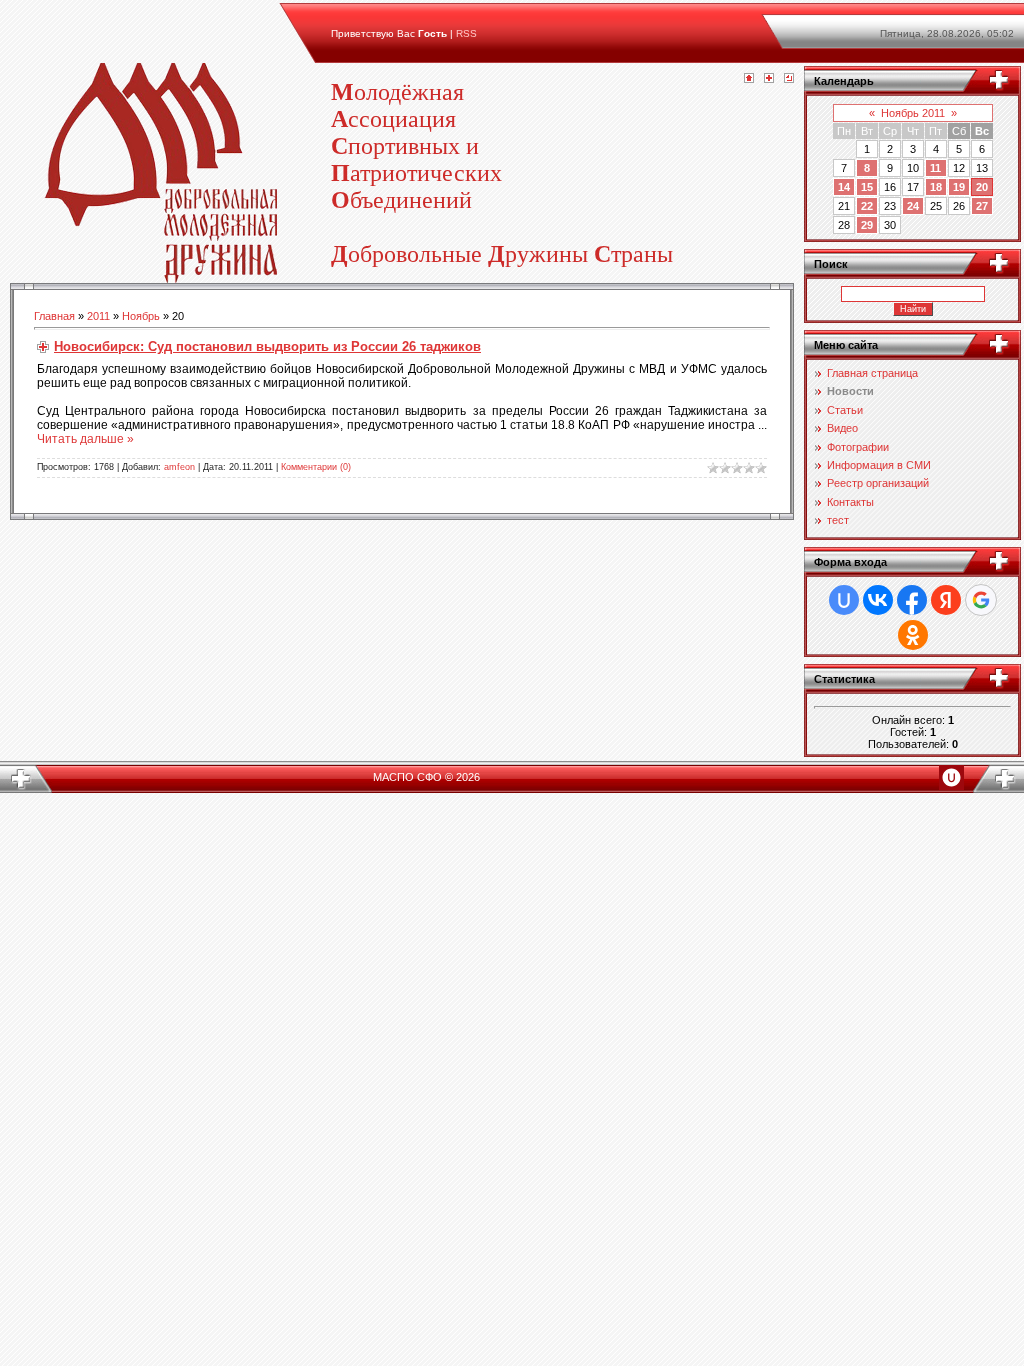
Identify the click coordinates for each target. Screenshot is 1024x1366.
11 (935, 168)
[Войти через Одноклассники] (913, 635)
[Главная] (749, 79)
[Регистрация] (769, 79)
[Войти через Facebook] (912, 600)
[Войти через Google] (981, 600)
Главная (54, 316)
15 (867, 187)
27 (982, 206)
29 (867, 225)
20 (982, 187)
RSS (466, 33)
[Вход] (789, 79)
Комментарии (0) (316, 467)
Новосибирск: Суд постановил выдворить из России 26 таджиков (267, 346)
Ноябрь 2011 (913, 113)
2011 (98, 316)
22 (867, 206)
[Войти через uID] (844, 600)
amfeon (179, 467)
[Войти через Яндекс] (946, 600)
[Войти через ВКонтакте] (878, 600)
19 (959, 187)
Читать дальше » (85, 439)
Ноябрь (141, 316)
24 (913, 206)
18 (936, 187)
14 (844, 187)
